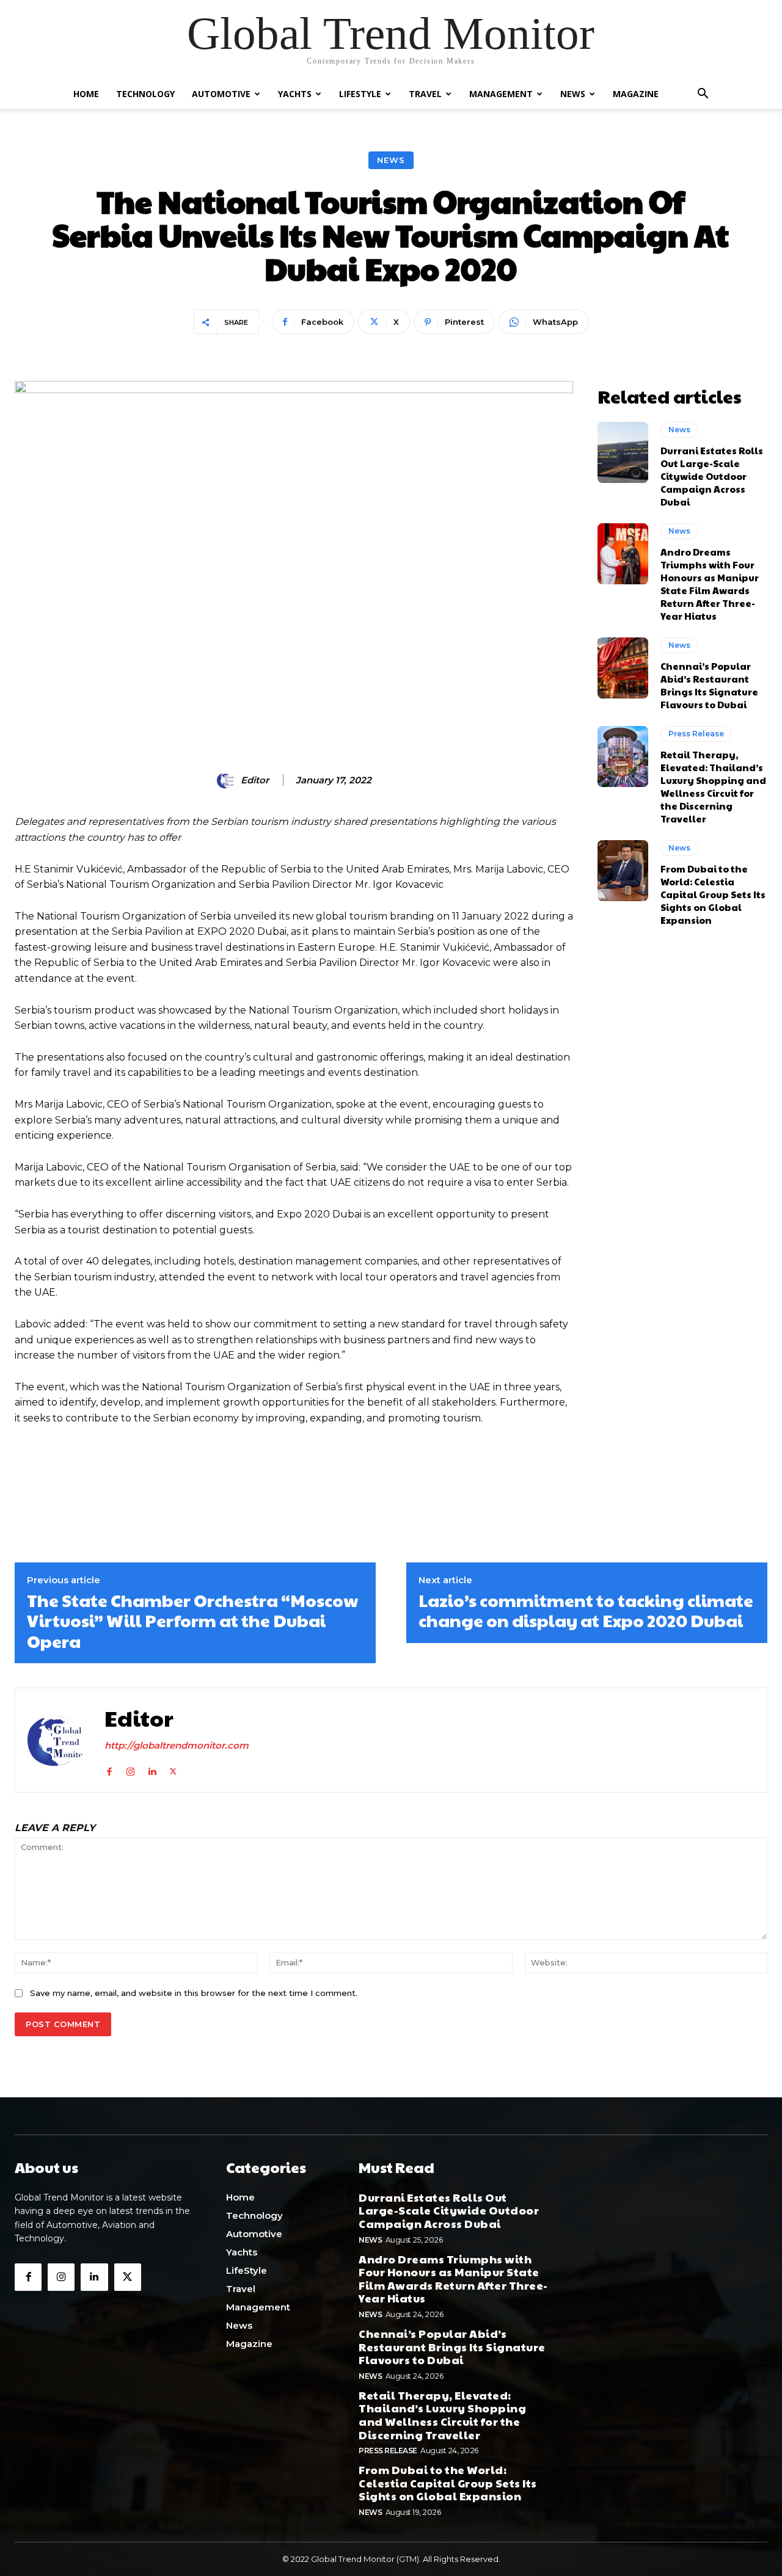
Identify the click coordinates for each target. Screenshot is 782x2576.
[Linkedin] (152, 1769)
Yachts (295, 94)
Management (501, 94)
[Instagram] (130, 1769)
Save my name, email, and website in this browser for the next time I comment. (194, 1993)
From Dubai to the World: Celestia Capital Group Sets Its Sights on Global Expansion (713, 894)
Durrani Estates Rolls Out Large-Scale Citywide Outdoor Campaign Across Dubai (712, 476)
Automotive (221, 94)
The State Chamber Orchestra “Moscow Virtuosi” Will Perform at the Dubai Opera (192, 1621)
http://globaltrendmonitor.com (177, 1745)
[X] (173, 1769)
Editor (255, 780)
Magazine (636, 94)
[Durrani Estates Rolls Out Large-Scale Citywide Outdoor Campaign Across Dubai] (623, 452)
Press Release (696, 734)
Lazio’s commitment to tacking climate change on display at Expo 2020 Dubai (586, 1610)
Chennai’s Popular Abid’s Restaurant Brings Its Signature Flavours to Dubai (709, 685)
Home (86, 94)
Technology (145, 94)
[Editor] (228, 780)
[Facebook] (109, 1769)
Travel (425, 94)
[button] (703, 95)
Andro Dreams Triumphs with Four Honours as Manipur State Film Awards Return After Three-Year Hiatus (710, 584)
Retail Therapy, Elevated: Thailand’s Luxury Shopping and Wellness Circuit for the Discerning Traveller (713, 786)
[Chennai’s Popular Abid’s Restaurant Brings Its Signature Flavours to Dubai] (623, 668)
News (573, 94)
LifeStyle (360, 94)
